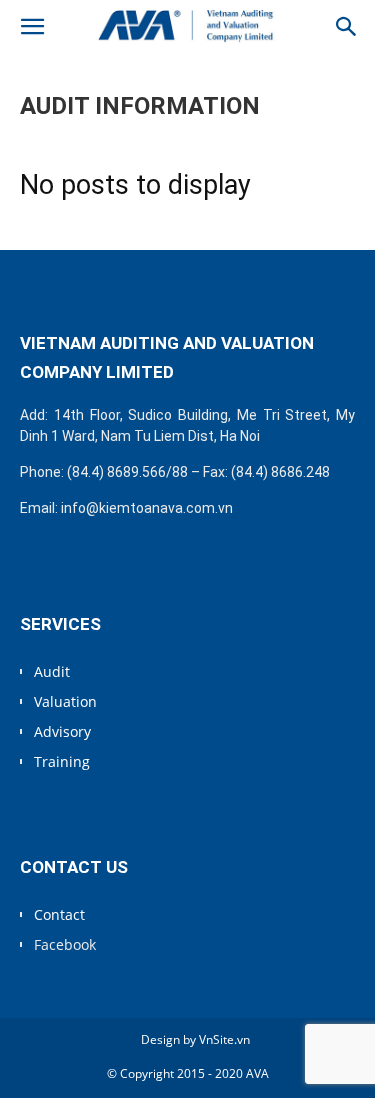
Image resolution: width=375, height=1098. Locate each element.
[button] (32, 27)
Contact (59, 914)
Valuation (65, 701)
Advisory (62, 731)
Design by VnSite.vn (195, 1039)
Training (62, 761)
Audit (52, 671)
